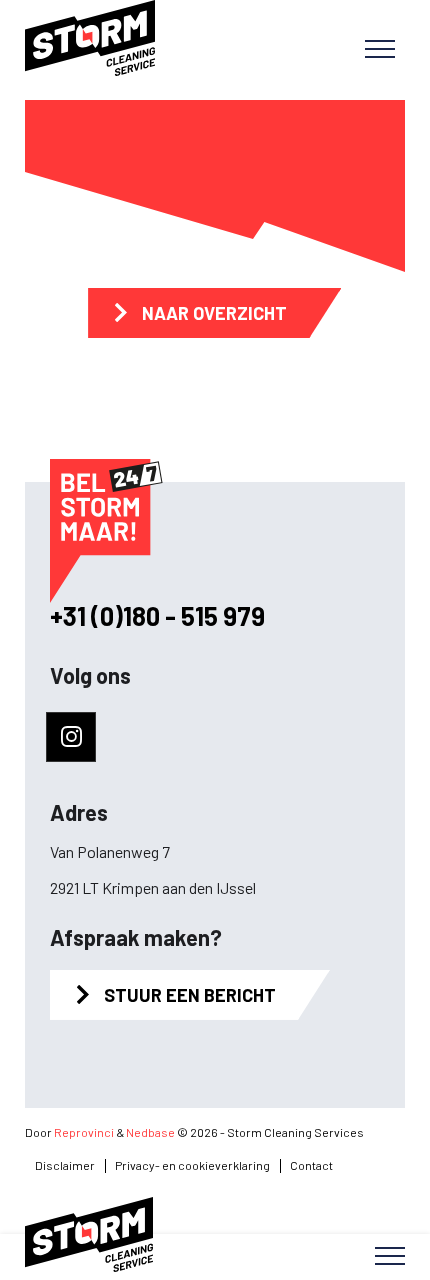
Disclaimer (65, 1165)
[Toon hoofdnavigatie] (380, 50)
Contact (311, 1165)
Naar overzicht (214, 313)
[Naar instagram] (71, 737)
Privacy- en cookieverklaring (192, 1165)
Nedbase (150, 1132)
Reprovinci (84, 1132)
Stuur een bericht (190, 995)
